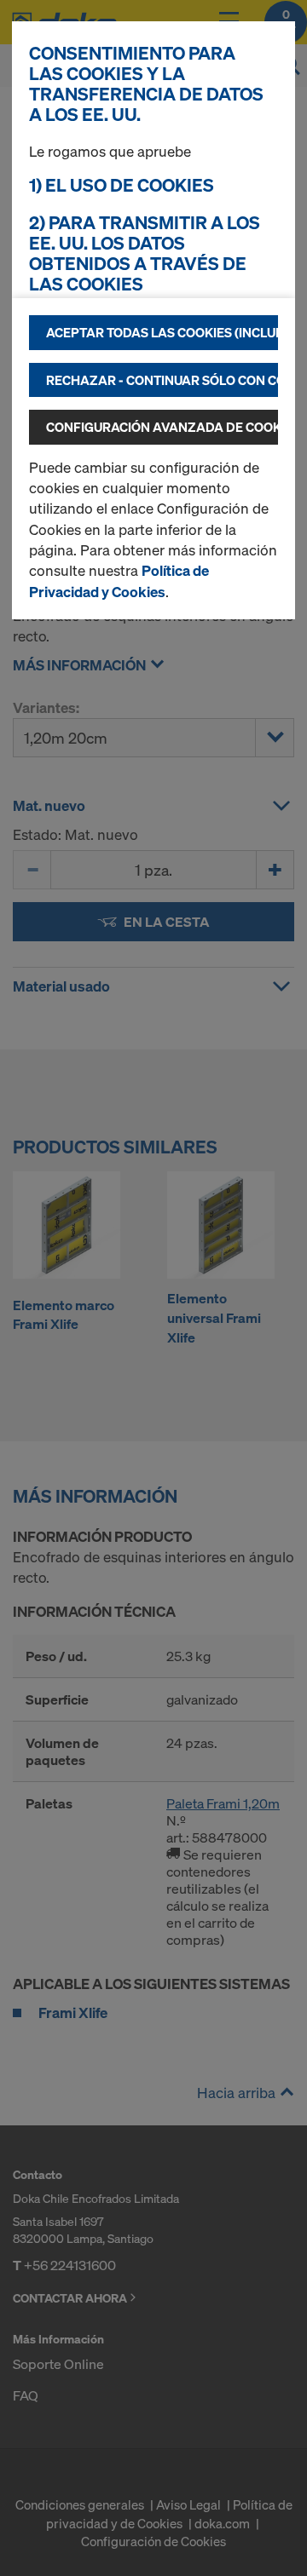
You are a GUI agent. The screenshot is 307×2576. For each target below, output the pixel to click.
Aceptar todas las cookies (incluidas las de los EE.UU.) (162, 332)
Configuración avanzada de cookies (162, 427)
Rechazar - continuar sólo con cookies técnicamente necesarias (162, 380)
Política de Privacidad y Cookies (119, 581)
